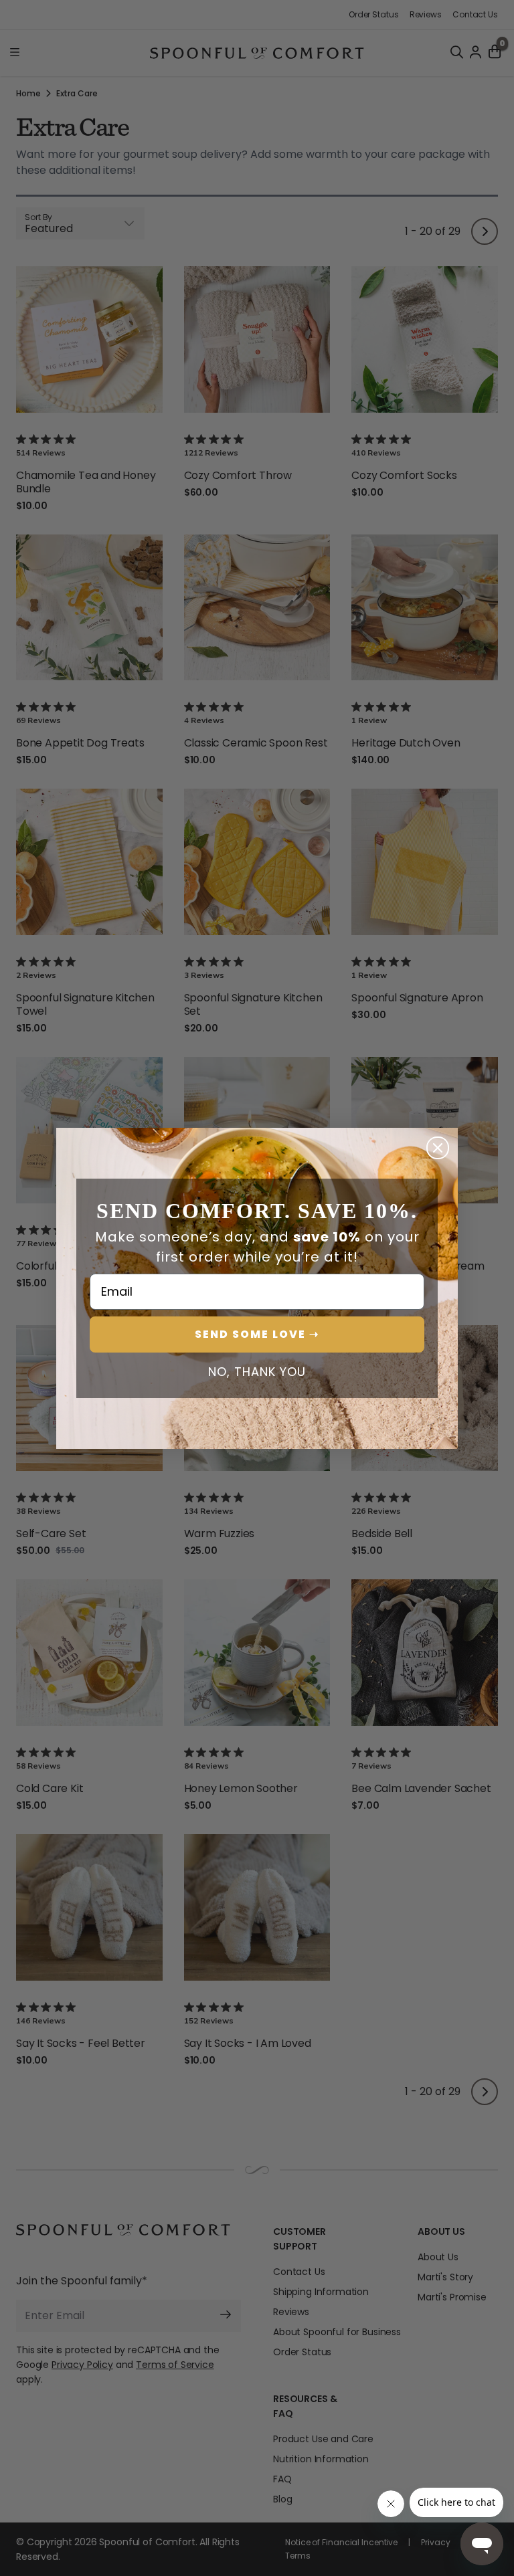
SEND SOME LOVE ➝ (257, 1334)
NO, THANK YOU (257, 1372)
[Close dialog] (438, 1148)
